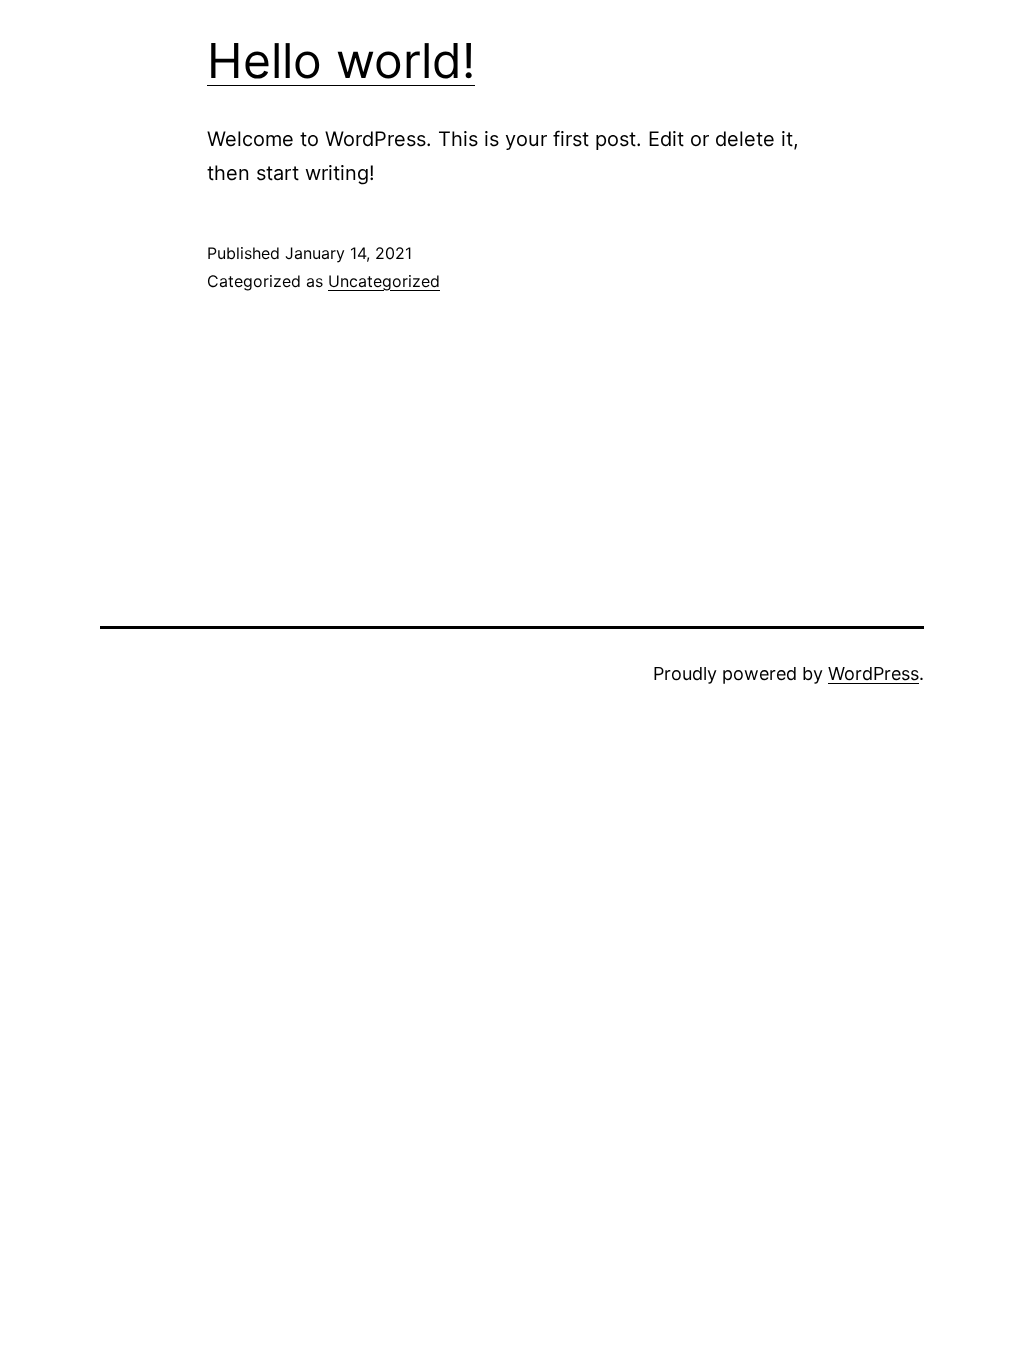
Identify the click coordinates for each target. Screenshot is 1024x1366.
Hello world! (341, 60)
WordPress (873, 673)
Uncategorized (384, 281)
